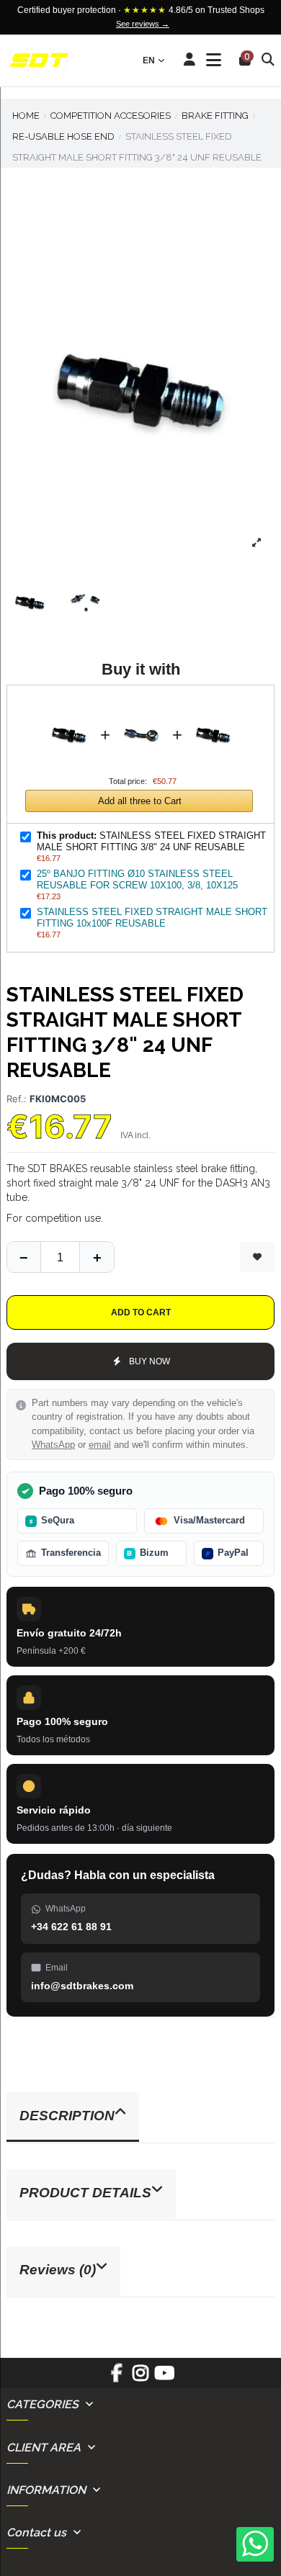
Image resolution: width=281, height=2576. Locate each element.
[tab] (140, 2118)
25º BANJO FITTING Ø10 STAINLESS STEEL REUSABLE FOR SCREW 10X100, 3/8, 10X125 (137, 879)
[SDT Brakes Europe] (39, 61)
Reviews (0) (58, 2270)
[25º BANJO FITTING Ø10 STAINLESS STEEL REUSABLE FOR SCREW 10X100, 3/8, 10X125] (141, 705)
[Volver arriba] (97, 1257)
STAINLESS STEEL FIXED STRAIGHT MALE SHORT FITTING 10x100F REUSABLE (152, 918)
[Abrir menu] (214, 60)
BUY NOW (150, 1361)
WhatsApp (53, 1445)
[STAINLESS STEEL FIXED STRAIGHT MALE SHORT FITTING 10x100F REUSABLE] (213, 705)
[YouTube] (165, 2378)
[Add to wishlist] (257, 1257)
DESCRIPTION (67, 2116)
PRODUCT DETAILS (85, 2193)
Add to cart (141, 1312)
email (100, 1445)
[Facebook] (116, 2378)
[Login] (190, 60)
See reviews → (143, 24)
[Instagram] (140, 2378)
